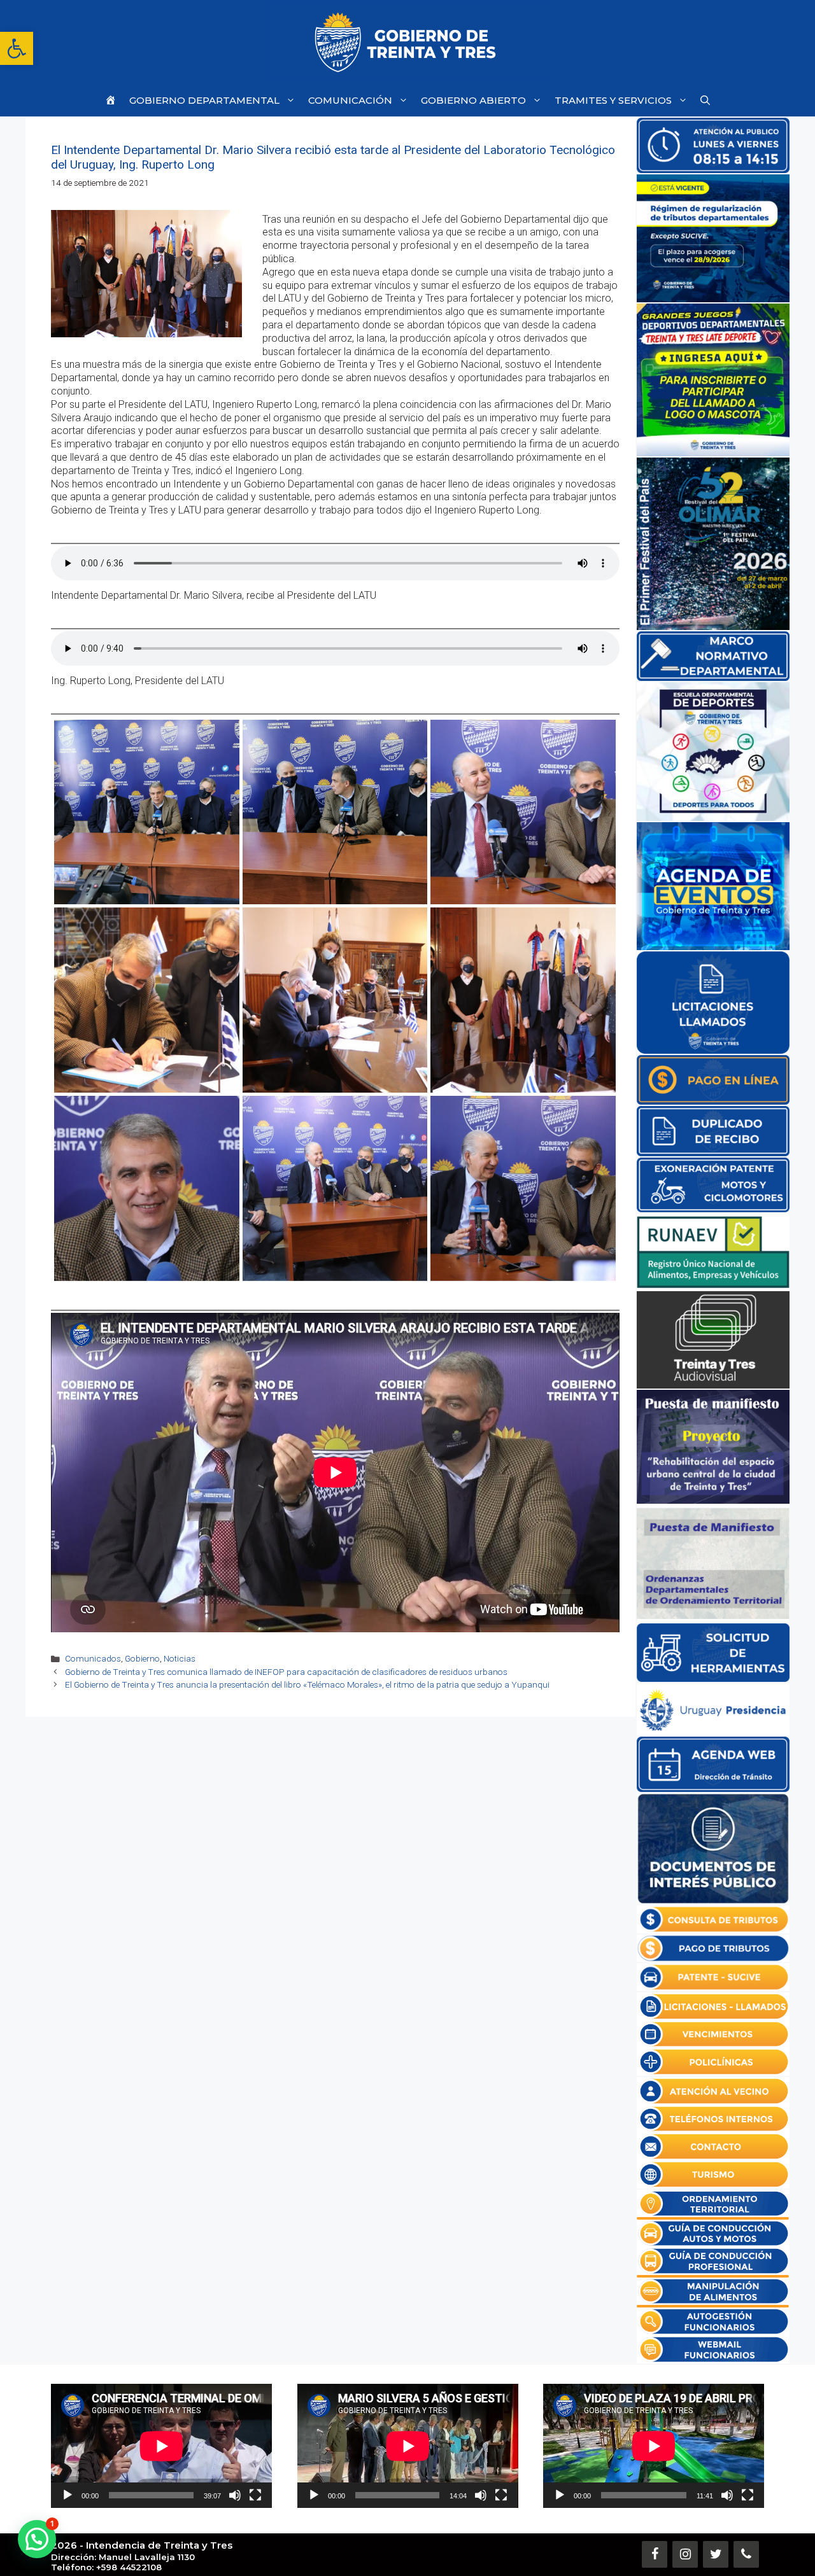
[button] (17, 48)
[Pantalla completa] (255, 2495)
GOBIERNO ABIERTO (473, 100)
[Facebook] (655, 2554)
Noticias (180, 1658)
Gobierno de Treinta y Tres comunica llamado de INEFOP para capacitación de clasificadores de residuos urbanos (286, 1672)
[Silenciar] (235, 2495)
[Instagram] (685, 2554)
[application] (161, 2446)
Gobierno (142, 1658)
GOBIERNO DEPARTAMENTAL (204, 100)
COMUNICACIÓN (350, 100)
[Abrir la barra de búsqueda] (705, 100)
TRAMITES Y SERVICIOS (613, 100)
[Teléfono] (746, 2554)
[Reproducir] (67, 2495)
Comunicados (93, 1658)
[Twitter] (716, 2554)
